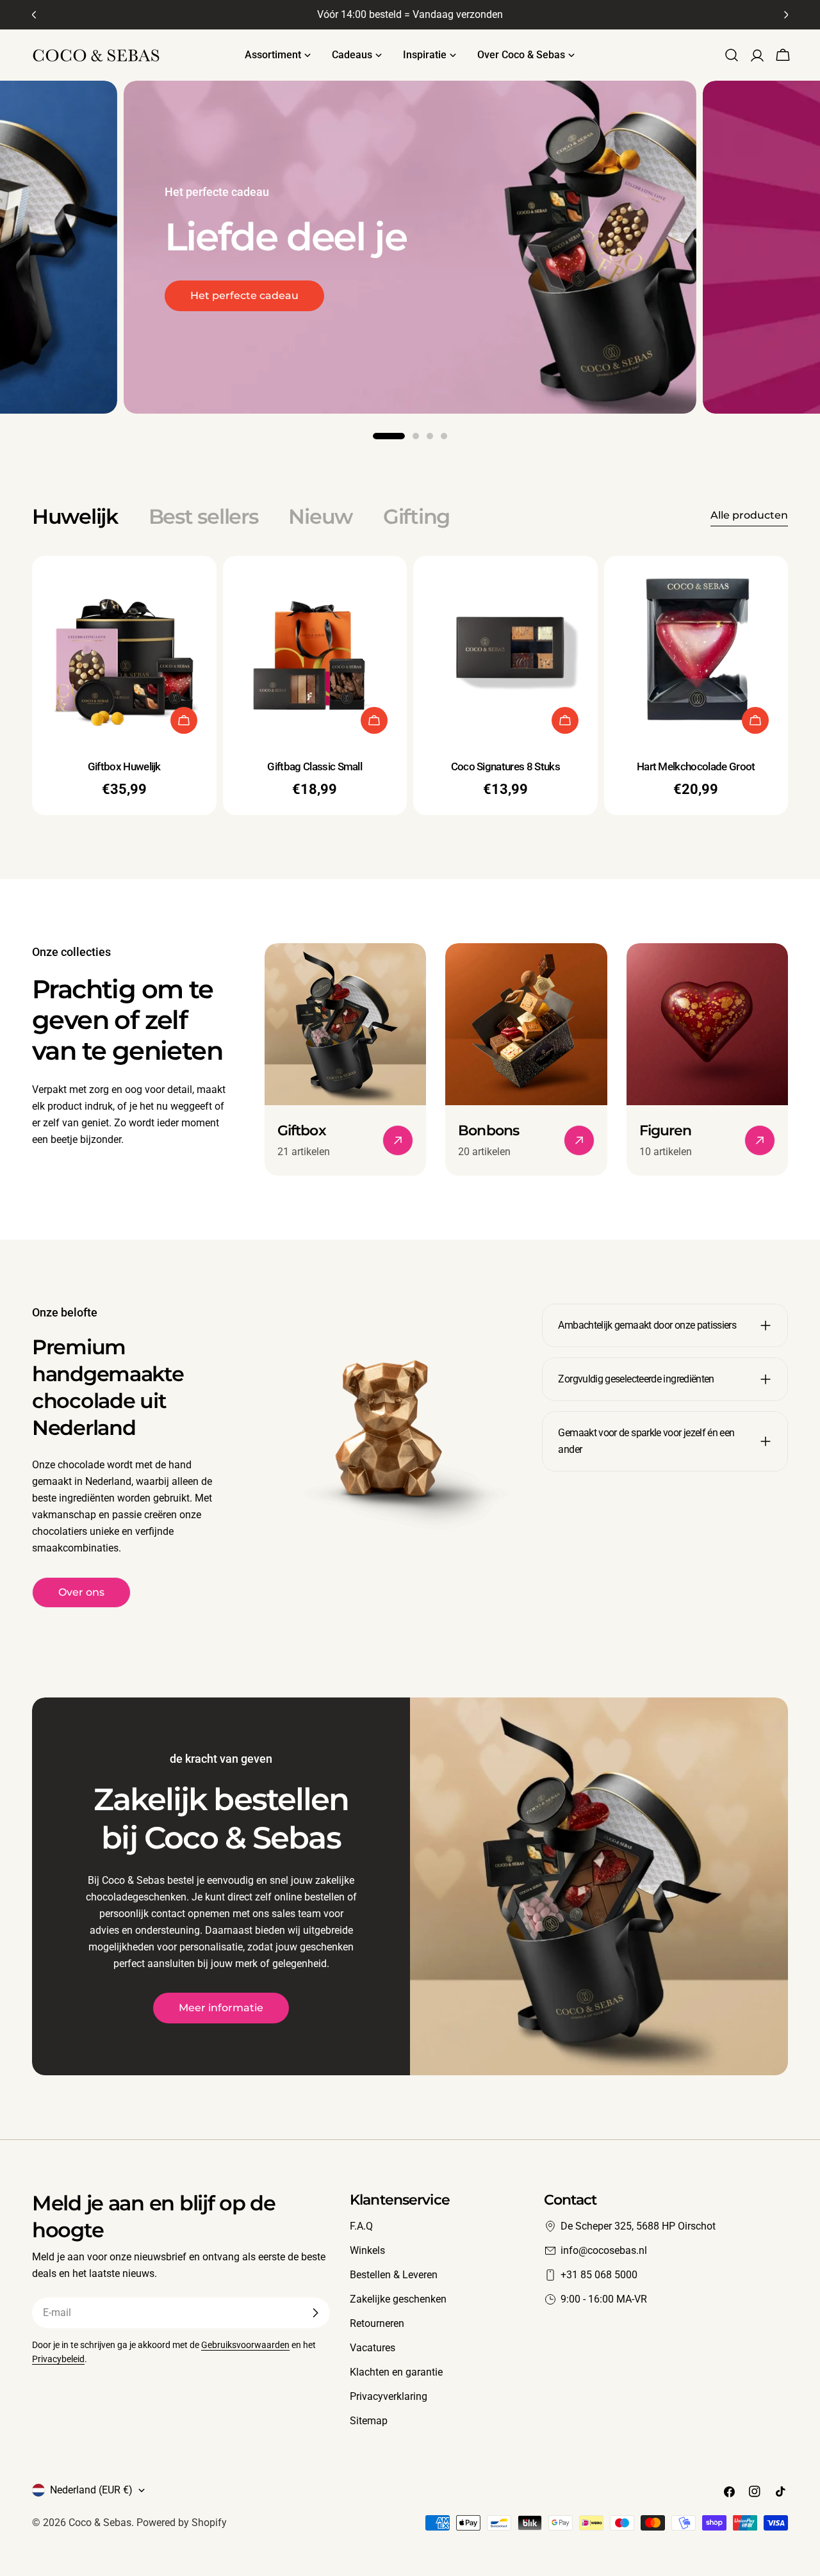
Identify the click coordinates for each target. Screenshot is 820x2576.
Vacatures (373, 2348)
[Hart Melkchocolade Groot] (696, 648)
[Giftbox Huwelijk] (124, 648)
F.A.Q (361, 2226)
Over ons (81, 1592)
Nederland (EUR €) (91, 2490)
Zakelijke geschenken (398, 2299)
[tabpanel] (410, 685)
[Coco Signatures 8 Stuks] (505, 648)
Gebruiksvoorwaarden (245, 2345)
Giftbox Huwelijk (124, 766)
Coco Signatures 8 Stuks (505, 766)
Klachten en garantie (396, 2372)
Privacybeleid (58, 2359)
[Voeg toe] (184, 720)
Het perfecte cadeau (244, 296)
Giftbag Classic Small (315, 766)
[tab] (75, 517)
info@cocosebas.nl (604, 2250)
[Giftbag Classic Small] (315, 648)
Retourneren (377, 2323)
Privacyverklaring (389, 2396)
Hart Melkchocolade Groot (696, 766)
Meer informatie (221, 2008)
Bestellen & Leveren (394, 2275)
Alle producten (749, 515)
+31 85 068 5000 (599, 2275)
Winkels (367, 2250)
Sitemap (369, 2421)
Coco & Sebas (100, 2523)
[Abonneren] (315, 2313)
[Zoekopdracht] (732, 55)
